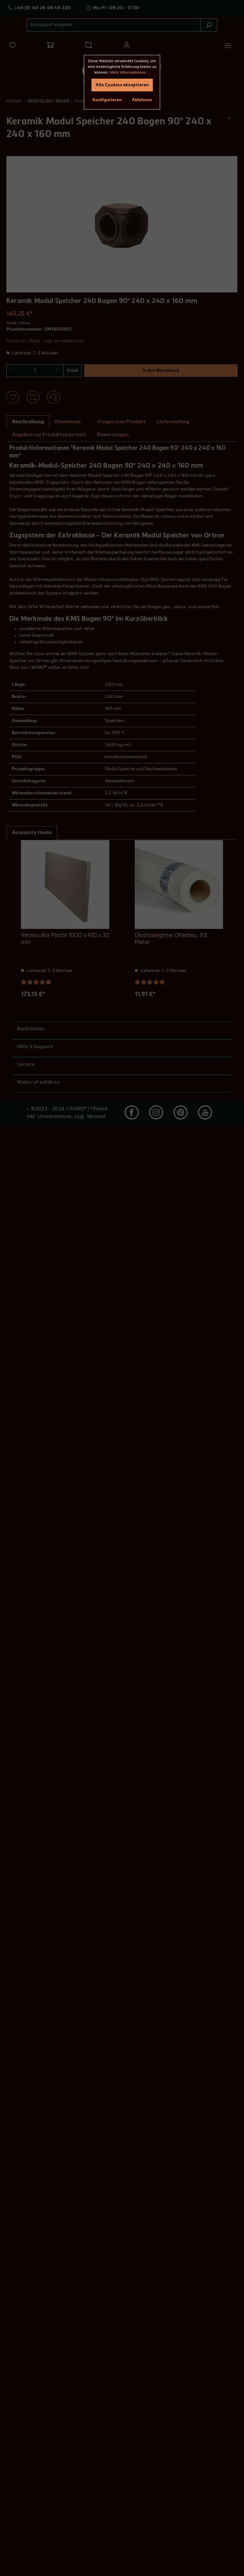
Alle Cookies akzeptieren (122, 85)
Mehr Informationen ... (130, 73)
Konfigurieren (107, 100)
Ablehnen (142, 100)
